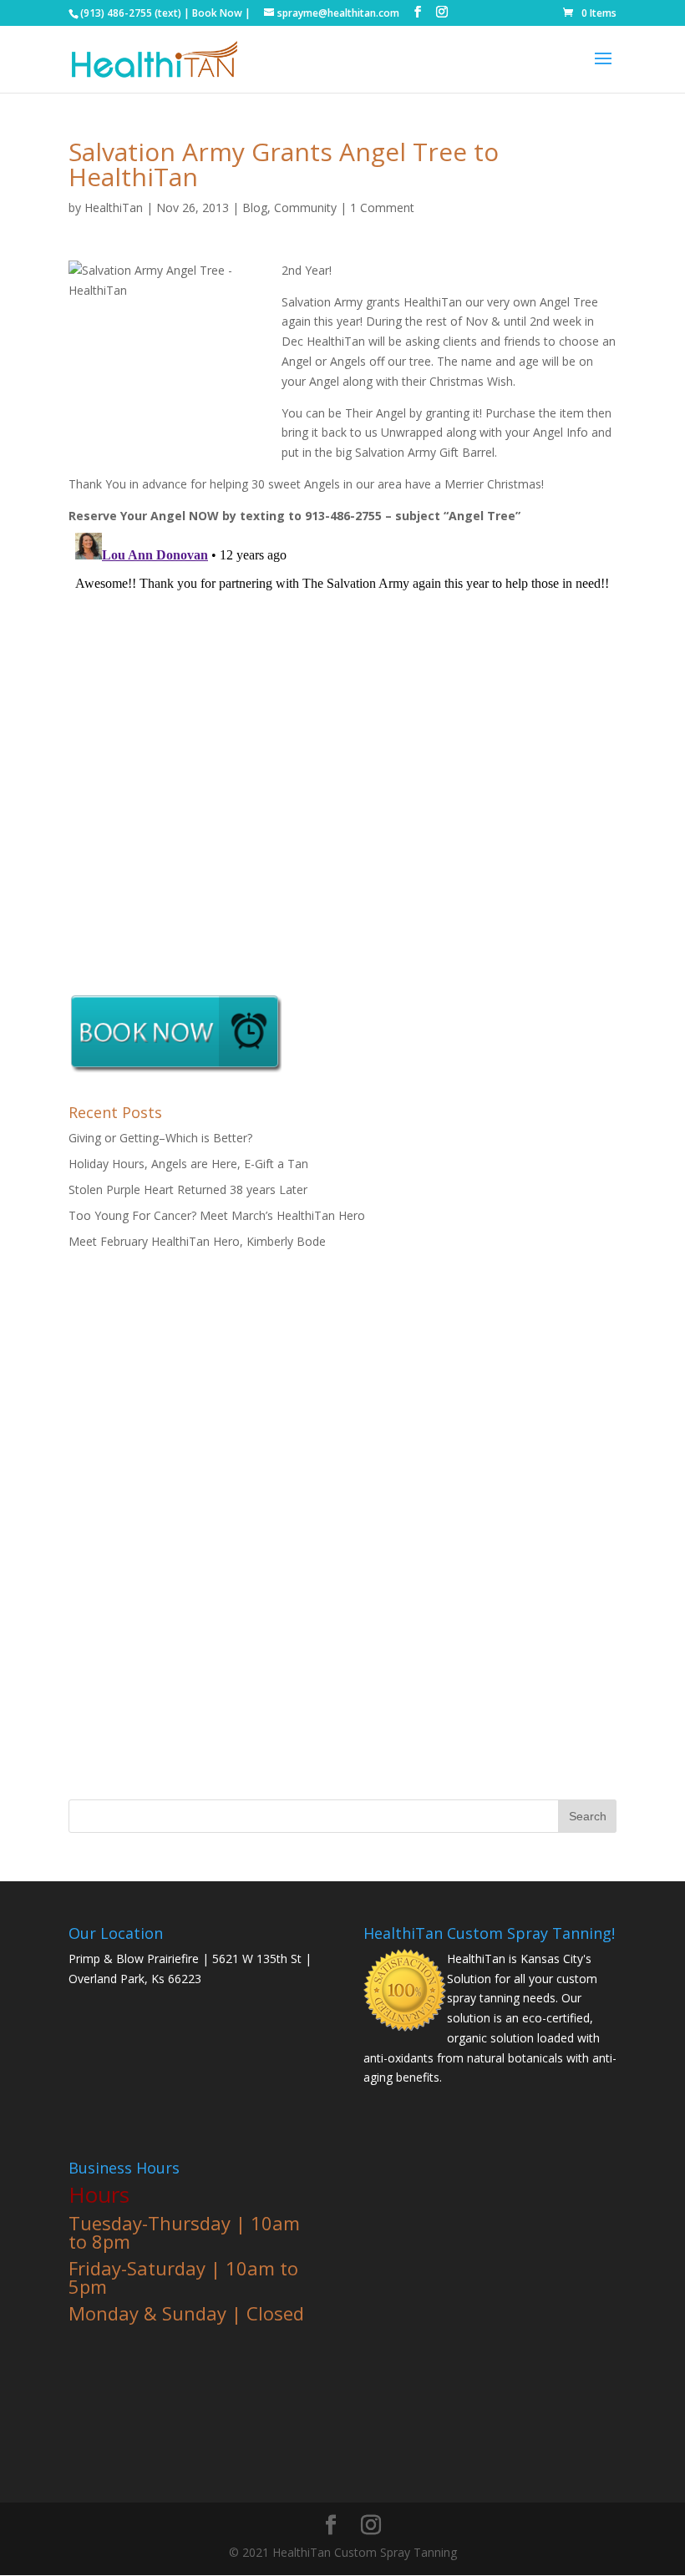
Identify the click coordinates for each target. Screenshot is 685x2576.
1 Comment (382, 207)
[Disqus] (342, 735)
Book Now (217, 13)
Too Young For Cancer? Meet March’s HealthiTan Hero (217, 1215)
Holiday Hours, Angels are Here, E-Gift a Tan (188, 1164)
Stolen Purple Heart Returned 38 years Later (188, 1189)
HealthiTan (114, 207)
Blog (255, 207)
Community (305, 207)
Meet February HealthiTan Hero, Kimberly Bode (197, 1241)
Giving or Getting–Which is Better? (160, 1138)
